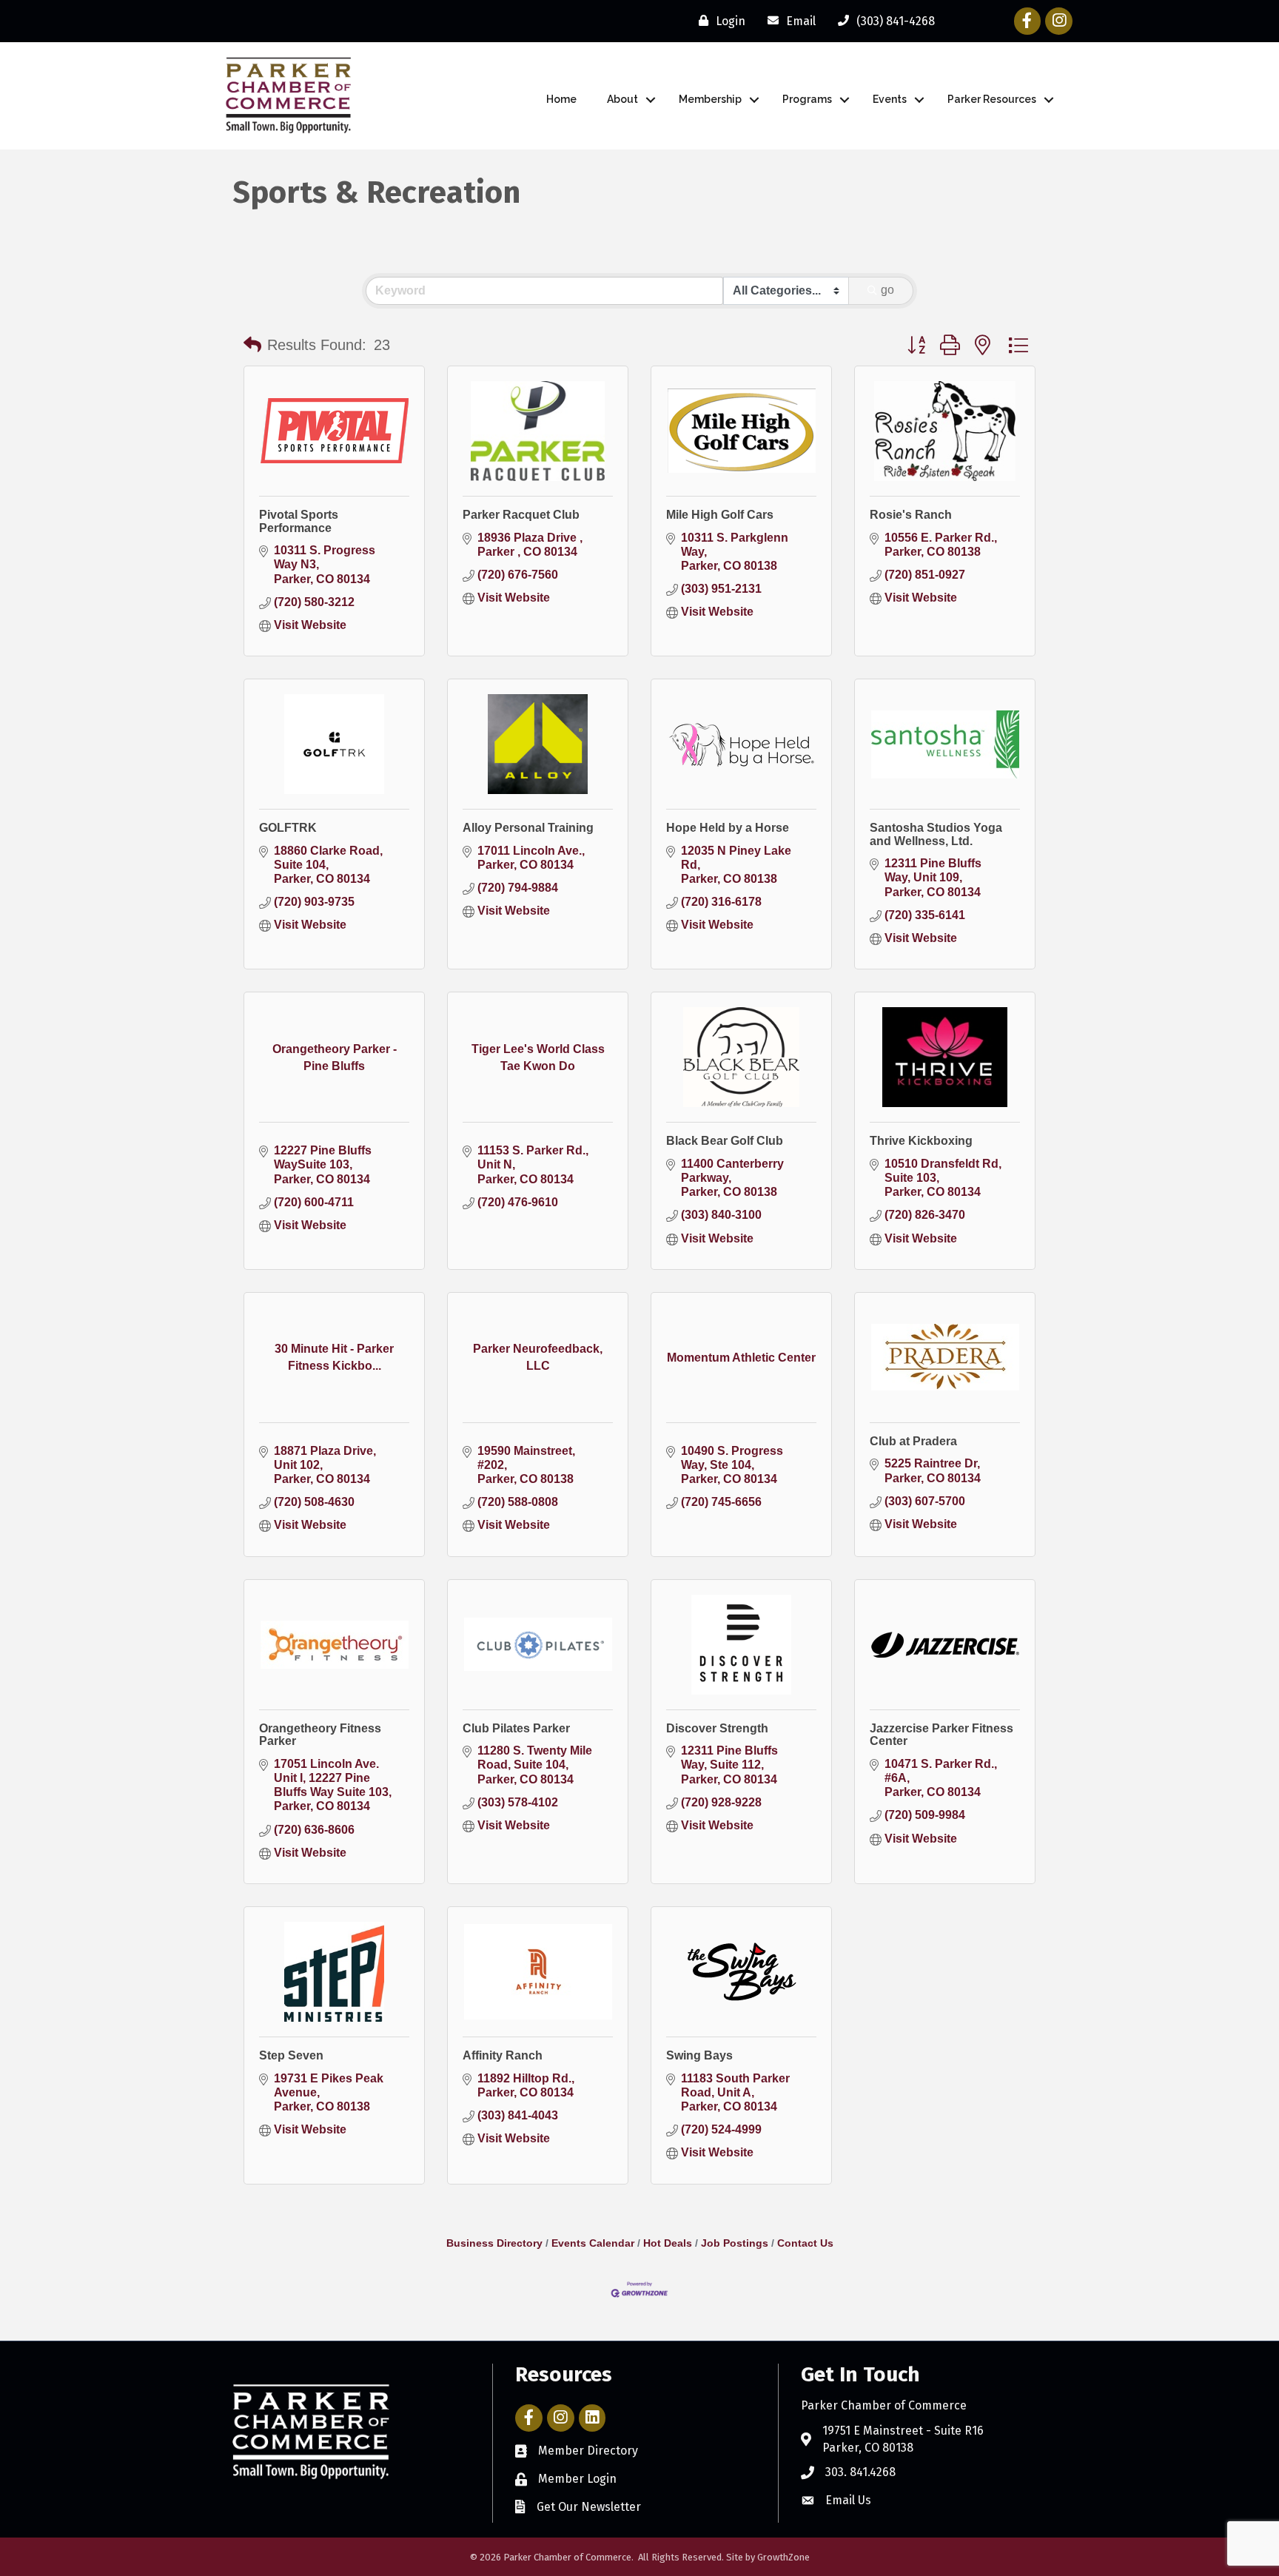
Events (890, 99)
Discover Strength (717, 1728)
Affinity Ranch (503, 2055)
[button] (252, 345)
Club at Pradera (913, 1441)
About (622, 99)
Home (561, 99)
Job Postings (735, 2243)
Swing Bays (699, 2055)
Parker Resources (992, 99)
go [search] (887, 290)
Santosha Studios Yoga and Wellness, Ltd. (936, 834)
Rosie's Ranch (911, 515)
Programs (807, 99)
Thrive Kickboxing (921, 1141)
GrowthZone (783, 2557)
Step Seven (291, 2055)
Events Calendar (593, 2243)
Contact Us (805, 2243)
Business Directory (494, 2243)
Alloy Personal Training (528, 828)
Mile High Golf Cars (720, 515)
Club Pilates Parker (516, 1728)
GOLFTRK (288, 828)
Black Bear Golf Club (725, 1141)
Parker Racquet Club (521, 515)
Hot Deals (668, 2243)
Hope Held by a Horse (728, 828)
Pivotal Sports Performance (299, 521)
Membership (710, 99)
